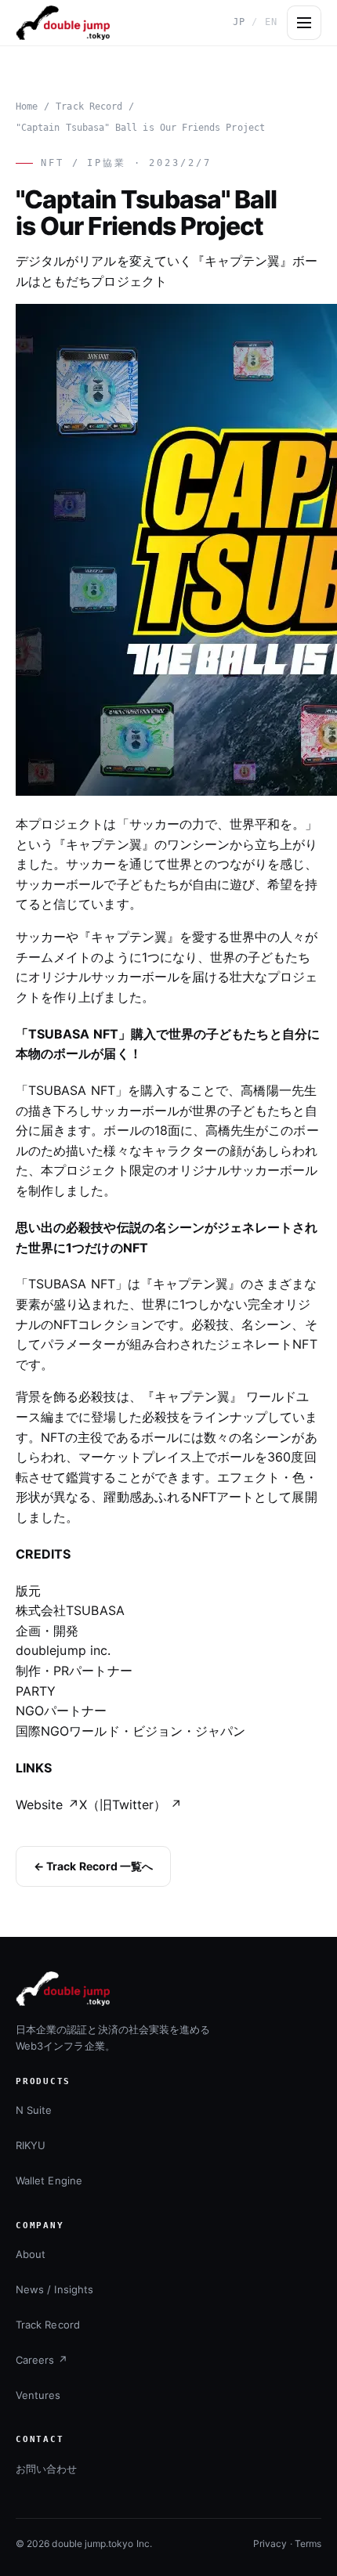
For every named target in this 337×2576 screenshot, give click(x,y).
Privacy (270, 2543)
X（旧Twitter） (131, 1805)
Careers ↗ (42, 2360)
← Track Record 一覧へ (93, 1866)
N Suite (34, 2110)
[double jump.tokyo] (63, 23)
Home (27, 107)
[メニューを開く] (304, 23)
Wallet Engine (49, 2180)
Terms (308, 2543)
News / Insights (54, 2289)
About (31, 2254)
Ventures (38, 2395)
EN (271, 22)
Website (47, 1805)
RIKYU (31, 2145)
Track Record (89, 107)
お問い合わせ (46, 2469)
